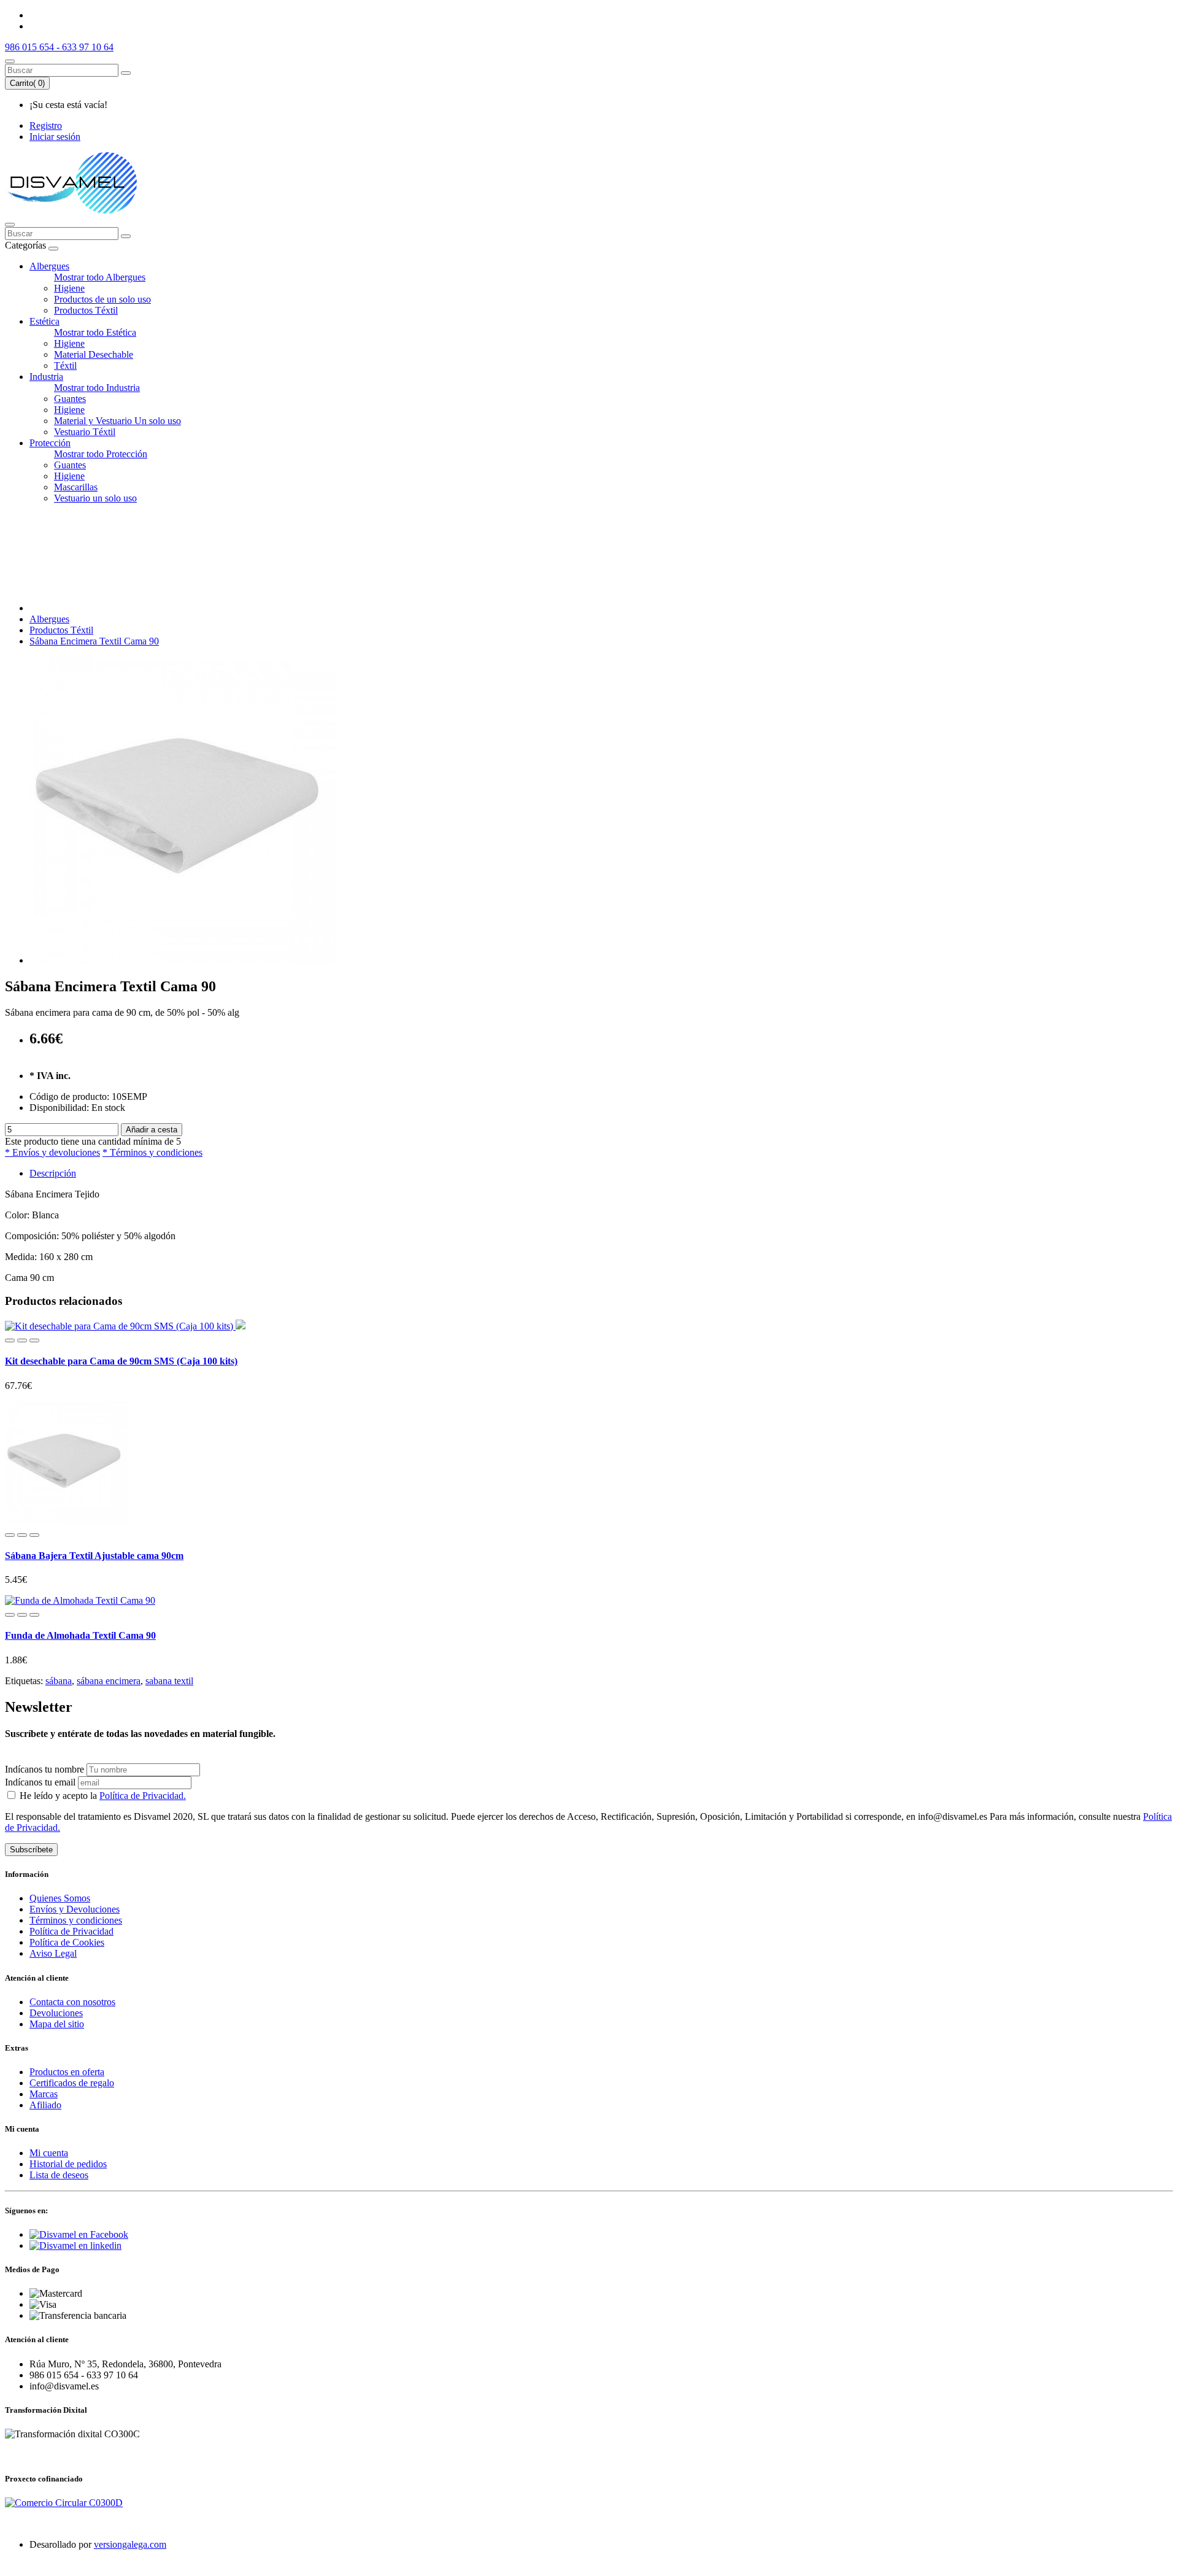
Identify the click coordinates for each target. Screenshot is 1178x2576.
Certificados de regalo (72, 2083)
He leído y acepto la (102, 1796)
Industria (46, 377)
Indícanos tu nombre (44, 1769)
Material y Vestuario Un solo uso (117, 421)
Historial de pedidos (68, 2164)
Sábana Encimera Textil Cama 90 (94, 641)
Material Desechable (94, 354)
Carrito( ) (27, 83)
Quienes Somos (60, 1898)
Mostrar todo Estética (95, 332)
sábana (59, 1681)
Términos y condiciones (76, 1920)
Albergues (49, 266)
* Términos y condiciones (152, 1152)
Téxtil (65, 366)
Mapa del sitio (57, 2024)
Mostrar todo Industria (97, 388)
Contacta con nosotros (72, 2002)
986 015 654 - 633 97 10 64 (59, 47)
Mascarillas (76, 487)
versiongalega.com (130, 2544)
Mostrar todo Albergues (100, 277)
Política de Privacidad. (143, 1796)
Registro (46, 126)
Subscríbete (31, 1850)
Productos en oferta (67, 2072)
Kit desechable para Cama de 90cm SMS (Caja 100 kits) (121, 1361)
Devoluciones (56, 2013)
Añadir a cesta (152, 1130)
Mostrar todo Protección (101, 454)
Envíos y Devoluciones (75, 1909)
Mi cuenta (49, 2153)
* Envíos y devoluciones (52, 1152)
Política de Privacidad (71, 1931)
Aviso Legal (53, 1953)
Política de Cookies (67, 1942)
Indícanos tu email (40, 1782)
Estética (44, 321)
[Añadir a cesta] (10, 1340)
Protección (50, 443)
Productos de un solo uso (102, 299)
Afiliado (45, 2105)
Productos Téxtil (86, 310)
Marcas (44, 2094)
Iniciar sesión (55, 137)
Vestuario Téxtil (85, 432)
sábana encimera (109, 1681)
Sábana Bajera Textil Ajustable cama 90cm (94, 1556)
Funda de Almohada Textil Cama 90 (80, 1635)
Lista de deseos (59, 2175)
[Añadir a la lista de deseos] (22, 1340)
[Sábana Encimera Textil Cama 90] (183, 960)
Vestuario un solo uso (95, 498)
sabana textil (169, 1681)
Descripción (53, 1173)
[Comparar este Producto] (34, 1340)
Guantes (70, 399)
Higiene (69, 288)
